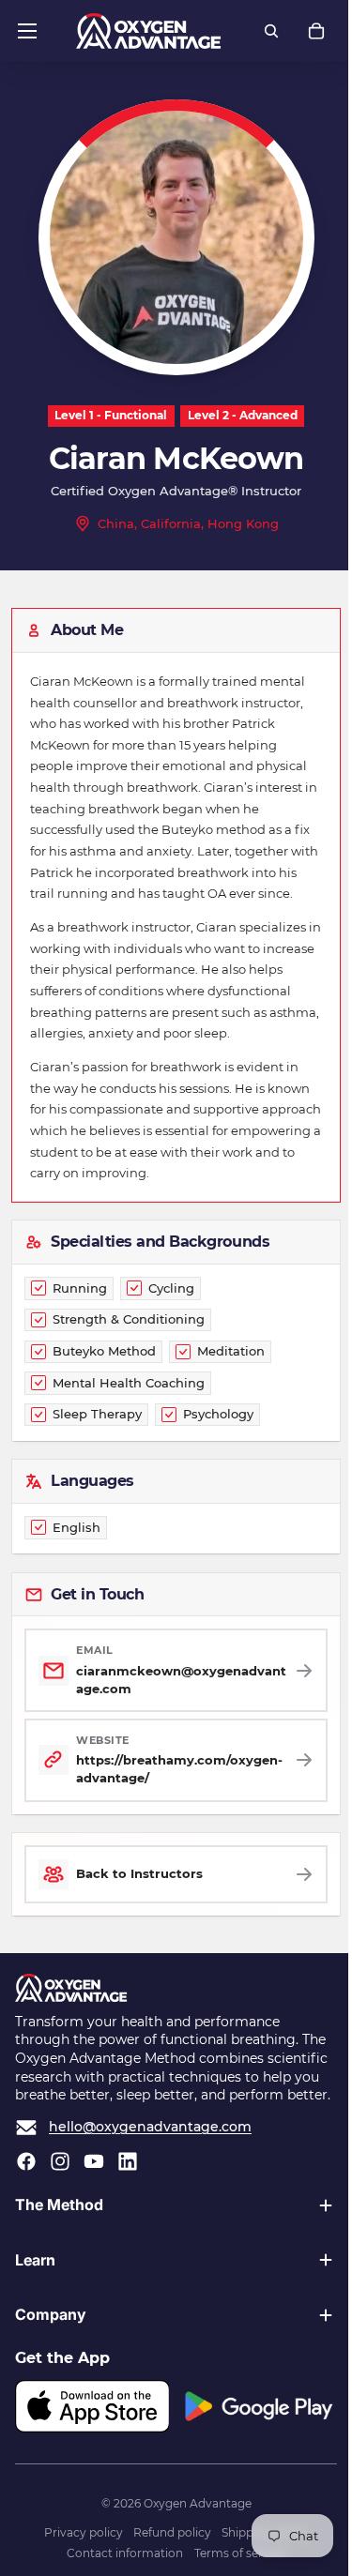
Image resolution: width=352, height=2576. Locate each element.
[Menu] (27, 31)
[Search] (271, 31)
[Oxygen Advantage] (149, 31)
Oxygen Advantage (193, 2561)
